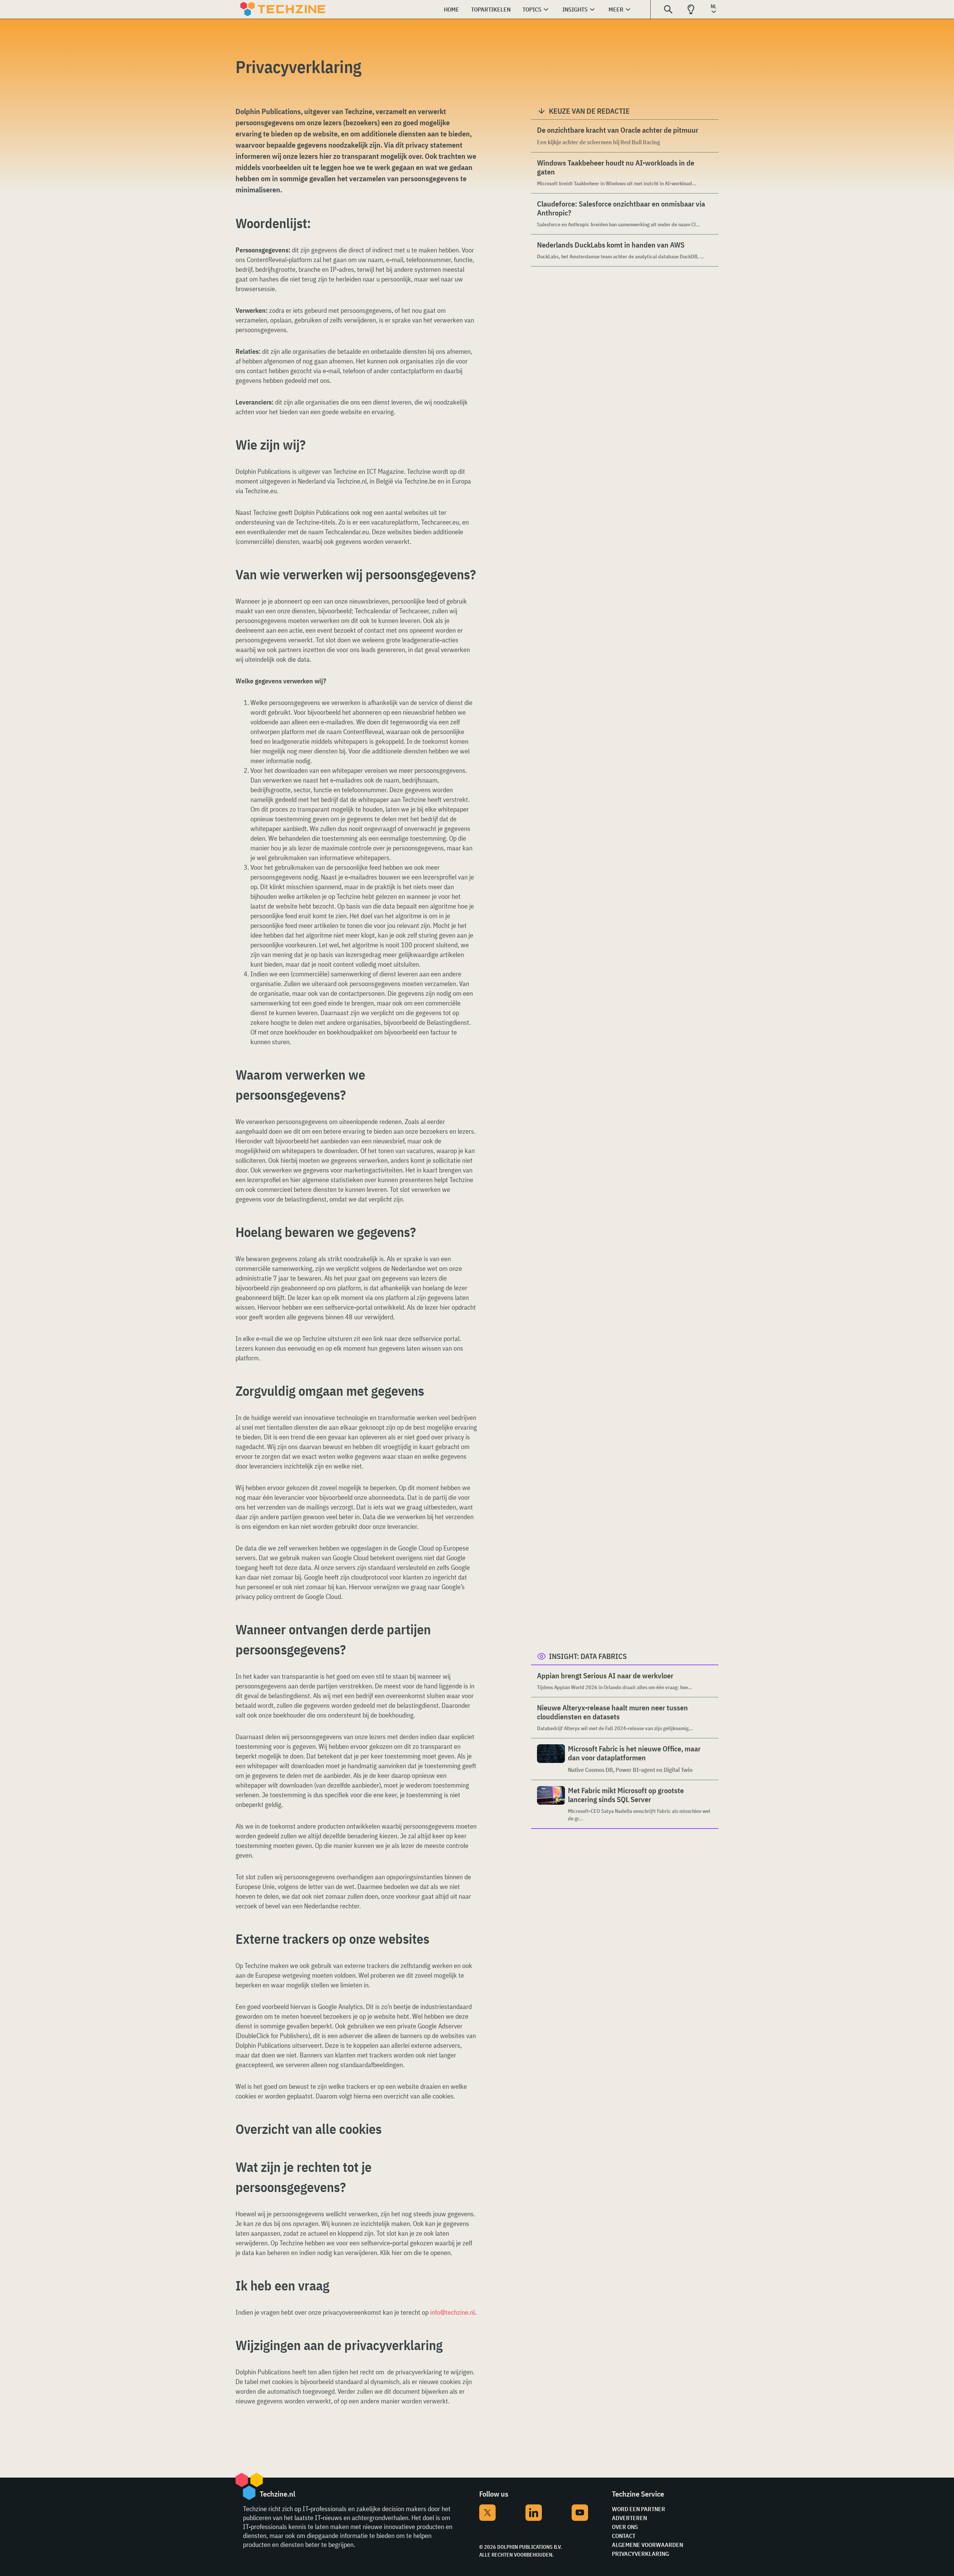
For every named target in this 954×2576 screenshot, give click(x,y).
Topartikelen (491, 9)
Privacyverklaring (640, 2554)
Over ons (625, 2527)
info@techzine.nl (452, 2312)
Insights (575, 9)
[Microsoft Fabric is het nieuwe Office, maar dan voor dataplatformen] (551, 1759)
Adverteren (629, 2518)
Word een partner (639, 2509)
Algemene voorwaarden (647, 2545)
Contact (624, 2536)
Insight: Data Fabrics (588, 1656)
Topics (532, 9)
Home (451, 9)
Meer (616, 9)
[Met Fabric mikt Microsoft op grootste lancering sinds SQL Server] (551, 1804)
